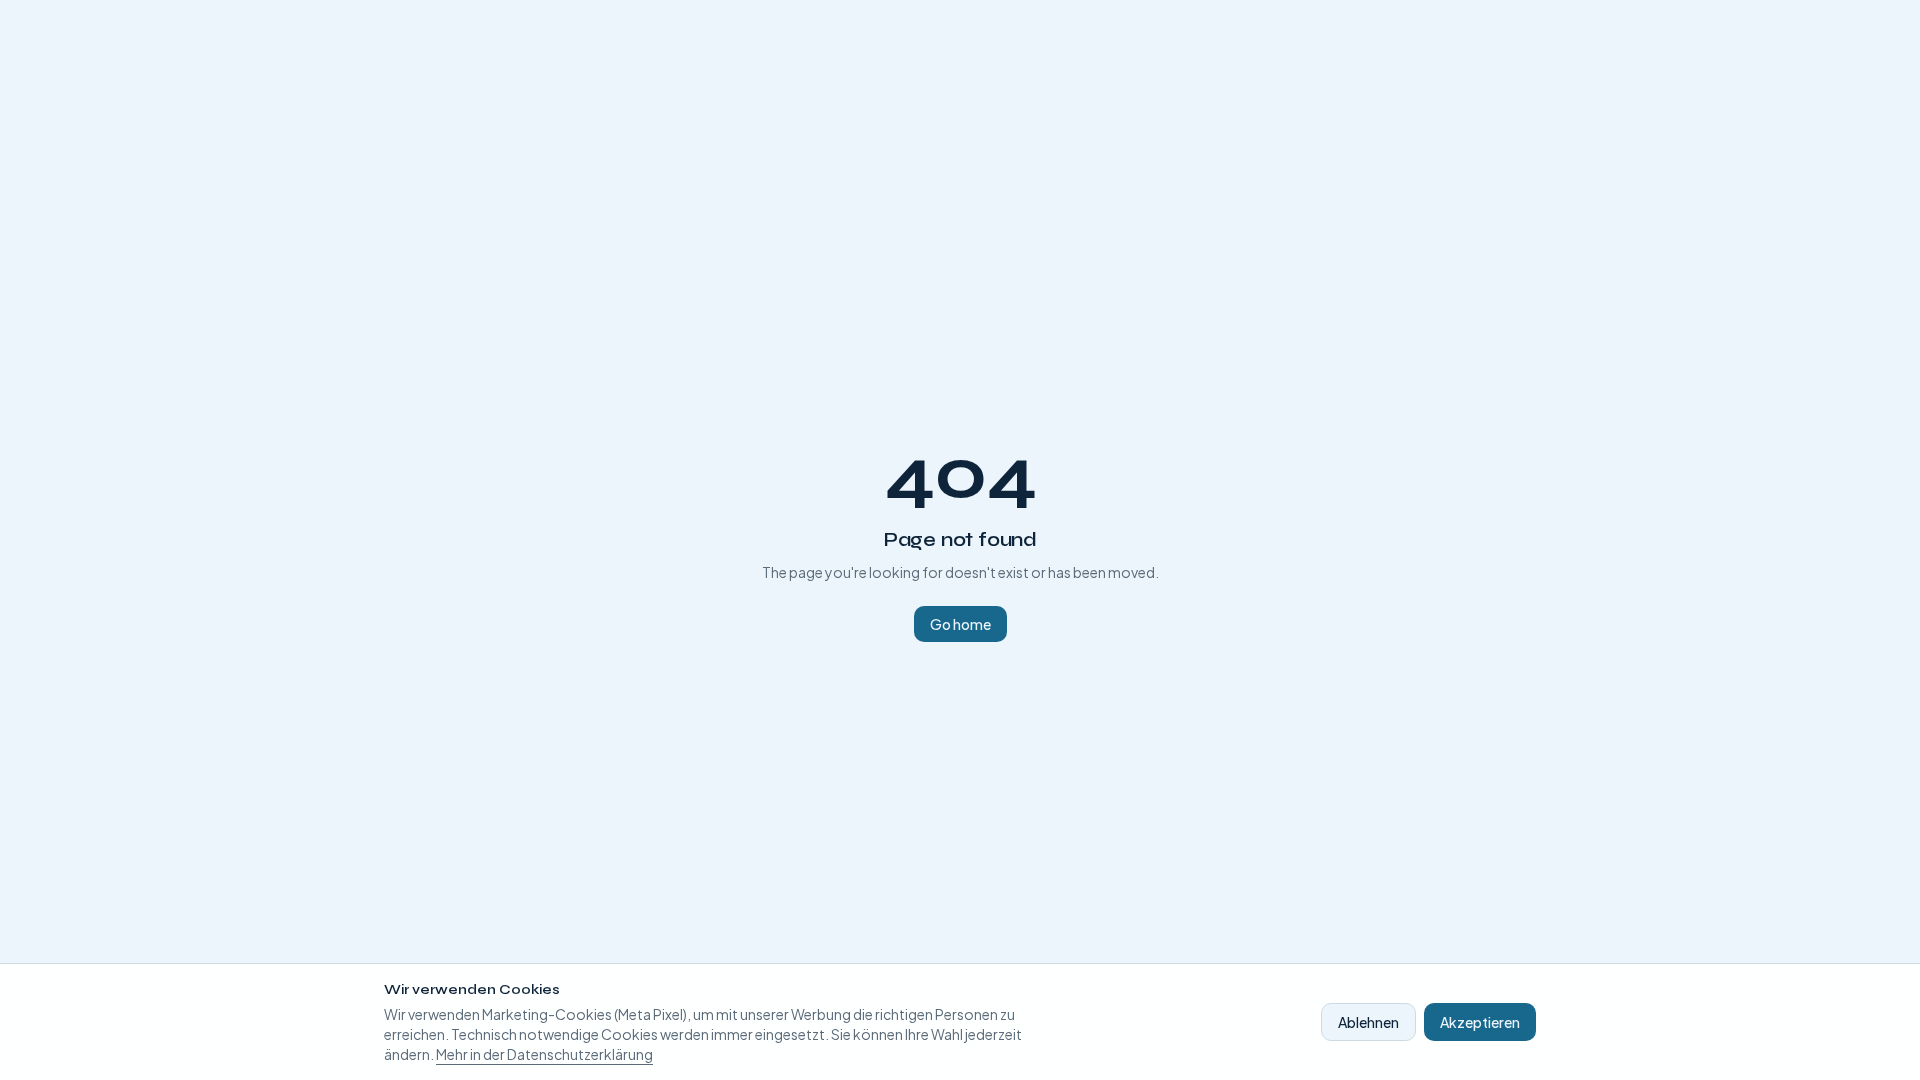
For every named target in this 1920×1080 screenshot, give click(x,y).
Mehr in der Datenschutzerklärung (544, 1054)
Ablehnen (1368, 1022)
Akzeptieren (1480, 1022)
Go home (960, 624)
